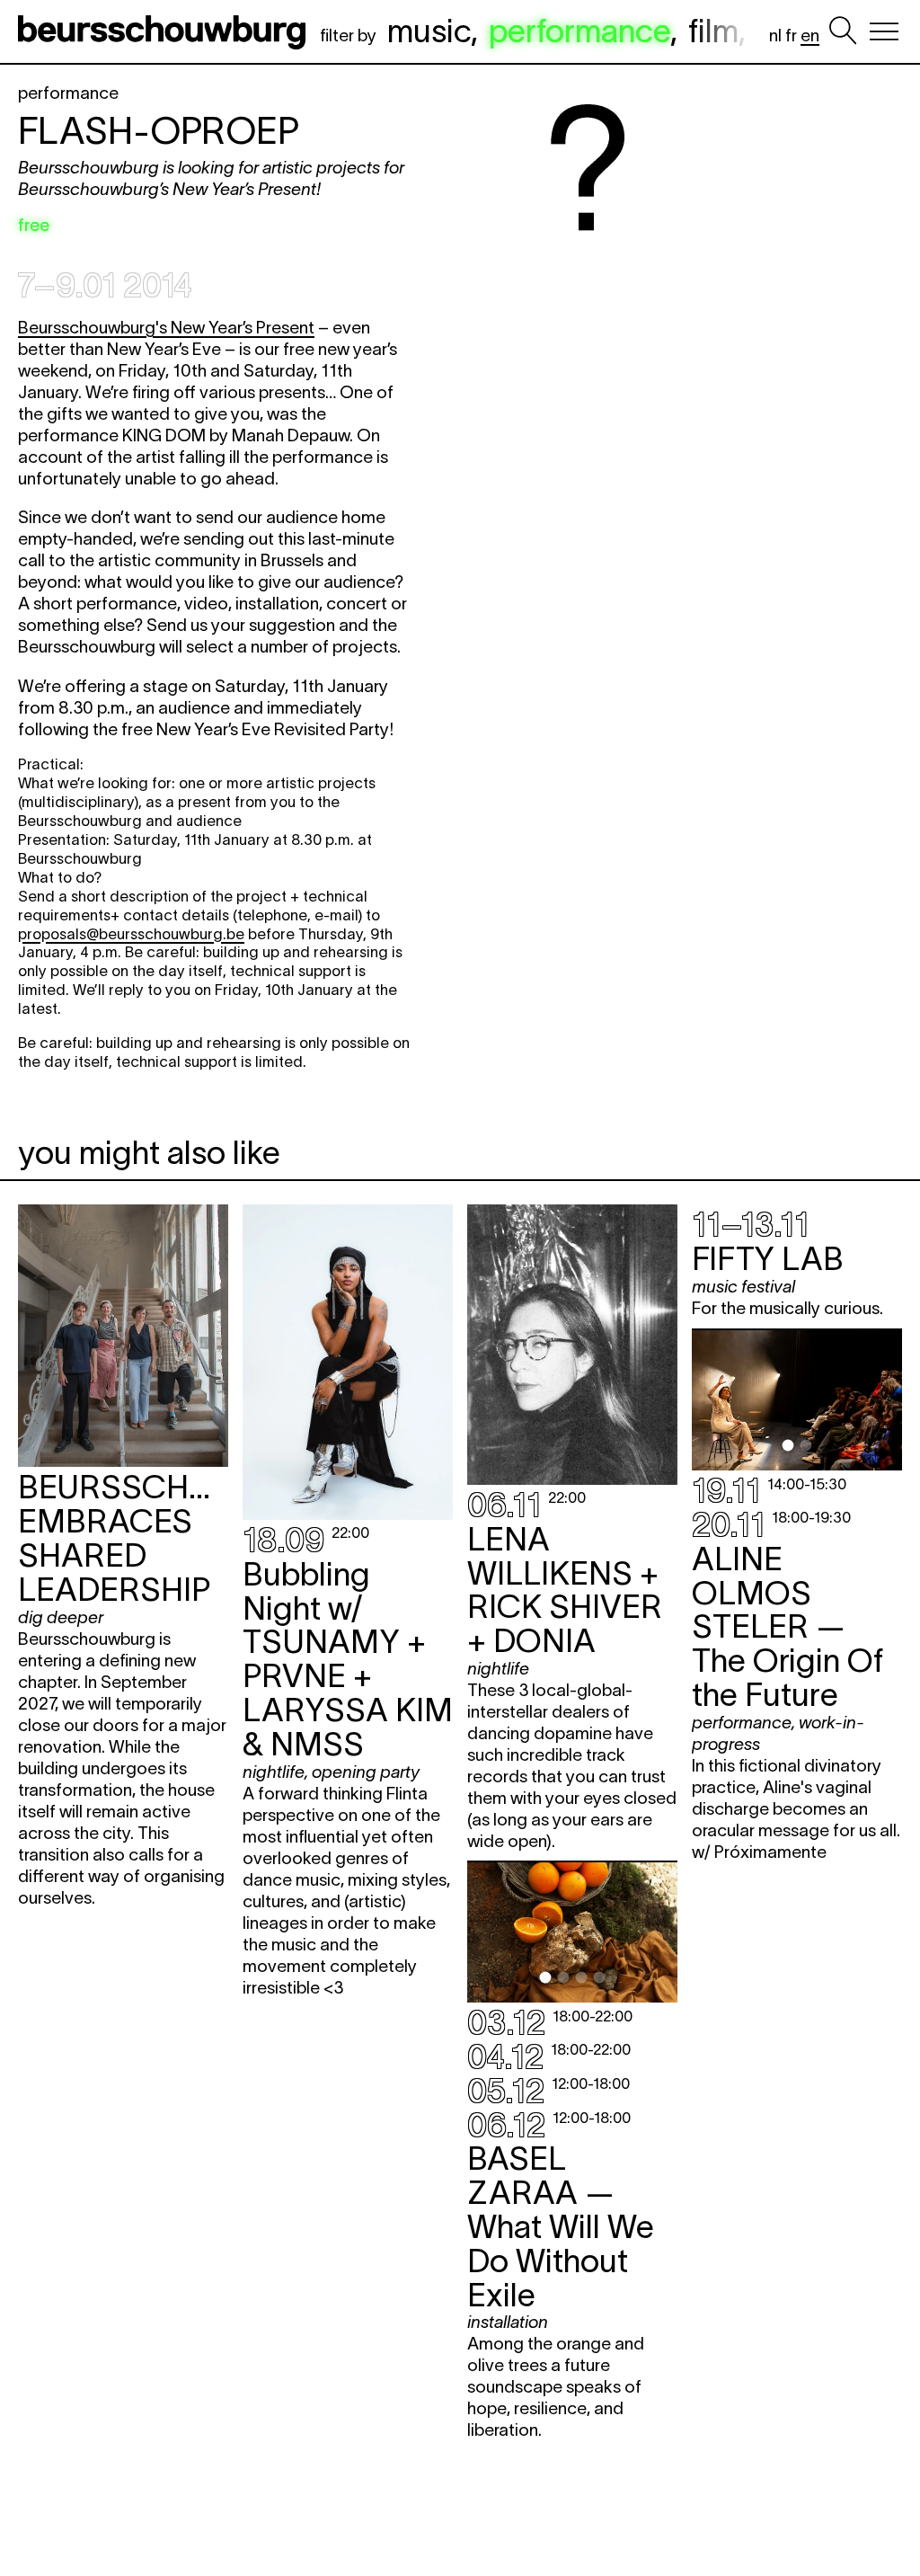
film (713, 31)
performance (579, 31)
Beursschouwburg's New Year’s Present (166, 328)
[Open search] (843, 31)
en (810, 36)
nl (775, 36)
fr (791, 36)
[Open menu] (884, 31)
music (429, 31)
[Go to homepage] (165, 31)
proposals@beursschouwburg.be (131, 934)
